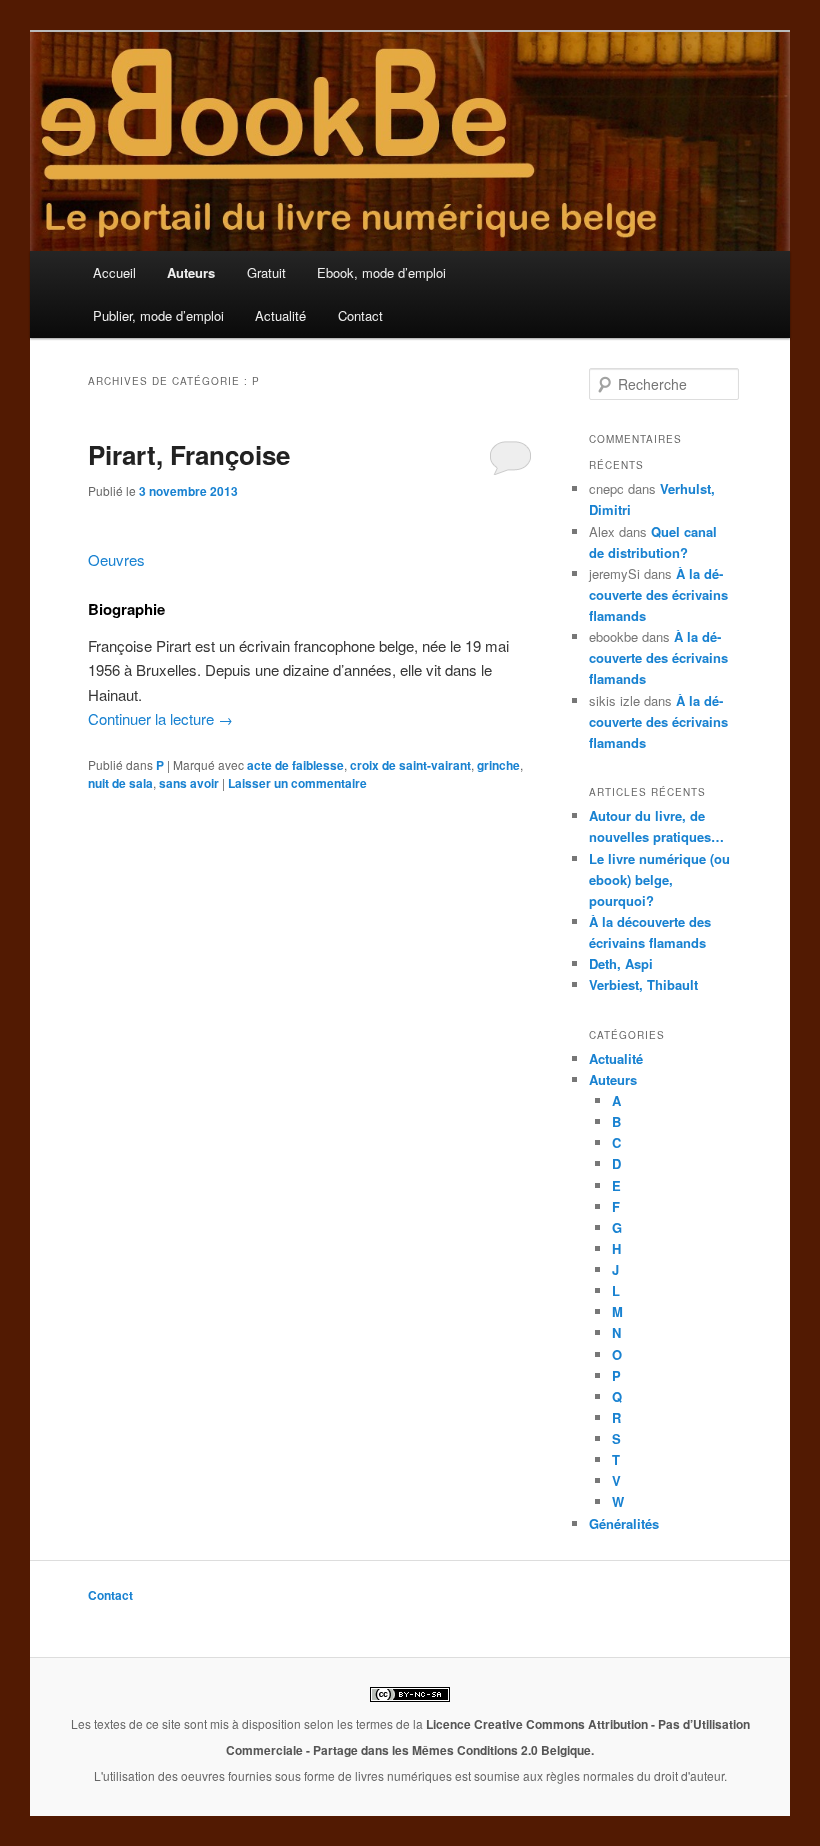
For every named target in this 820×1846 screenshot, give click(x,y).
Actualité (280, 315)
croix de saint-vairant (410, 765)
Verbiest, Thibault (643, 984)
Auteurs (191, 272)
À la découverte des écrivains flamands (658, 594)
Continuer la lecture (160, 718)
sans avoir (189, 783)
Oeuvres (116, 559)
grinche (498, 765)
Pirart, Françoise (189, 454)
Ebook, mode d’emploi (381, 272)
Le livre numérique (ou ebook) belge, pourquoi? (659, 879)
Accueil (114, 272)
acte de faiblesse (295, 765)
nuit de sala (120, 783)
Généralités (624, 1523)
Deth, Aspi (621, 963)
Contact (360, 315)
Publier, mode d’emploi (158, 315)
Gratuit (266, 272)
